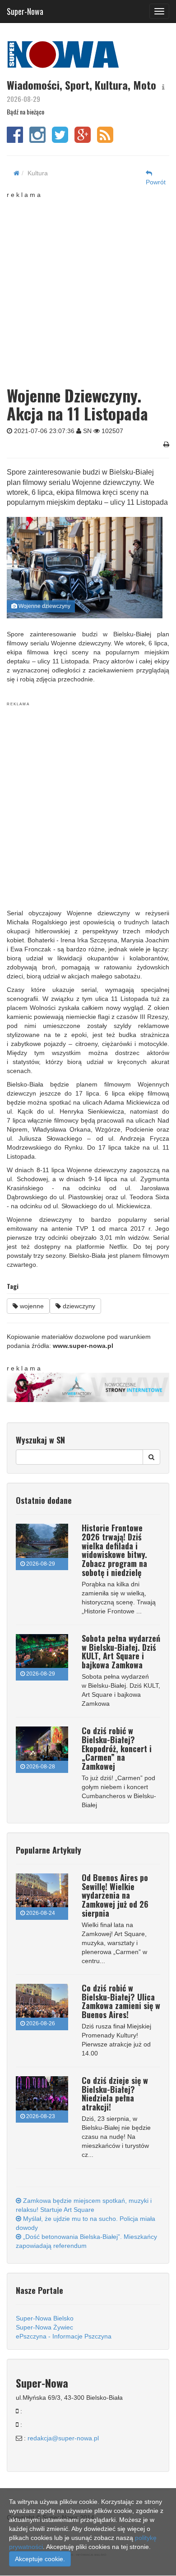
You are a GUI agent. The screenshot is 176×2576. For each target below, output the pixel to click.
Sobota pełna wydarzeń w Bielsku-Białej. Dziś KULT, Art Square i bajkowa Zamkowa (121, 1651)
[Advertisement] (88, 287)
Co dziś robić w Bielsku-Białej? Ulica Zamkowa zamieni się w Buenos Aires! (121, 2001)
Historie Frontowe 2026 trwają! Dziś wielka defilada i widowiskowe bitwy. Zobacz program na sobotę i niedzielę (114, 1550)
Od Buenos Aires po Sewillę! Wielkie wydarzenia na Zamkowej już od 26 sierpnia (115, 1895)
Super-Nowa (25, 9)
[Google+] (83, 139)
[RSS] (105, 139)
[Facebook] (15, 139)
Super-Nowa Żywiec (44, 2327)
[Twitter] (60, 139)
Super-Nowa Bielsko (45, 2318)
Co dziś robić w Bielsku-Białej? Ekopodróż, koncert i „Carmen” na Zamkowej (117, 1748)
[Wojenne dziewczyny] (85, 568)
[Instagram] (37, 139)
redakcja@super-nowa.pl (63, 2438)
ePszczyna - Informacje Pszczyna (64, 2336)
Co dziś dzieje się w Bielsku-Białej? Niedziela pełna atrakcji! (115, 2094)
